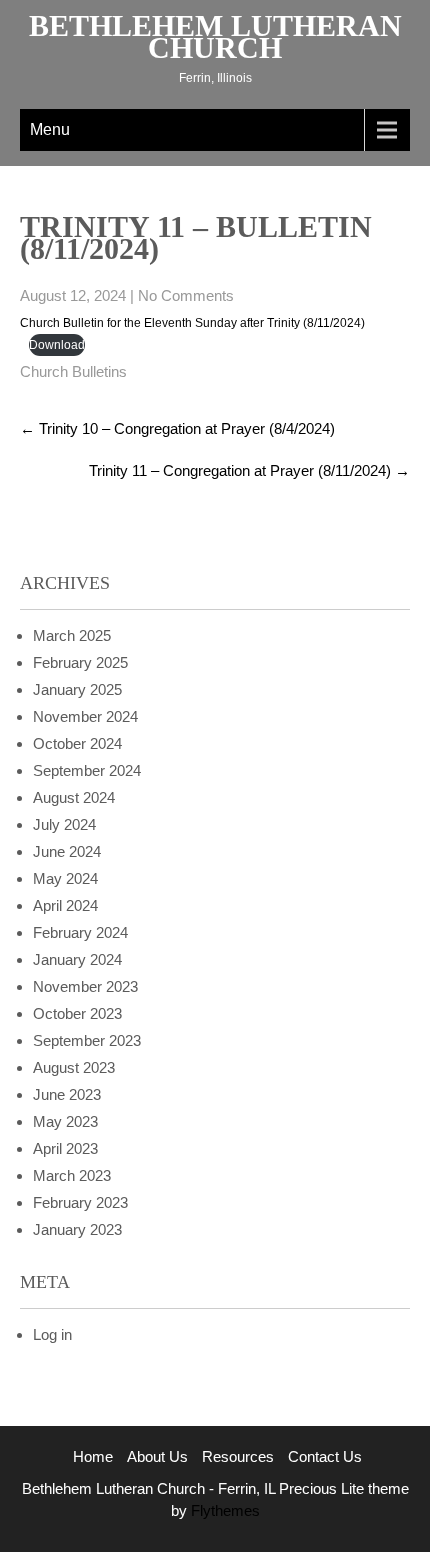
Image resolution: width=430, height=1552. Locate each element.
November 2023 (85, 986)
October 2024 (77, 743)
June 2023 (67, 1094)
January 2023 (77, 1229)
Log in (52, 1334)
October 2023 (77, 1013)
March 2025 (72, 635)
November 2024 (85, 716)
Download (57, 345)
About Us (157, 1456)
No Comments (186, 295)
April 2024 (65, 905)
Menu (50, 129)
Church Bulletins (73, 371)
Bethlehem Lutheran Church (215, 36)
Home (93, 1456)
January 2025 (77, 689)
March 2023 (72, 1175)
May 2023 (65, 1121)
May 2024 (65, 878)
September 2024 (87, 770)
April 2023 (65, 1148)
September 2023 (87, 1040)
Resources (238, 1456)
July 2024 (64, 824)
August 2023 (74, 1067)
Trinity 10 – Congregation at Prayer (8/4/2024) (177, 428)
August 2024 (74, 797)
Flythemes (223, 1510)
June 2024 (67, 851)
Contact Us (325, 1456)
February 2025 (80, 662)
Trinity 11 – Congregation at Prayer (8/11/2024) (249, 470)
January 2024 (77, 959)
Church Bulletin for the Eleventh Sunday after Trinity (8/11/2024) (192, 323)
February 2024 (80, 932)
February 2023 (80, 1202)
